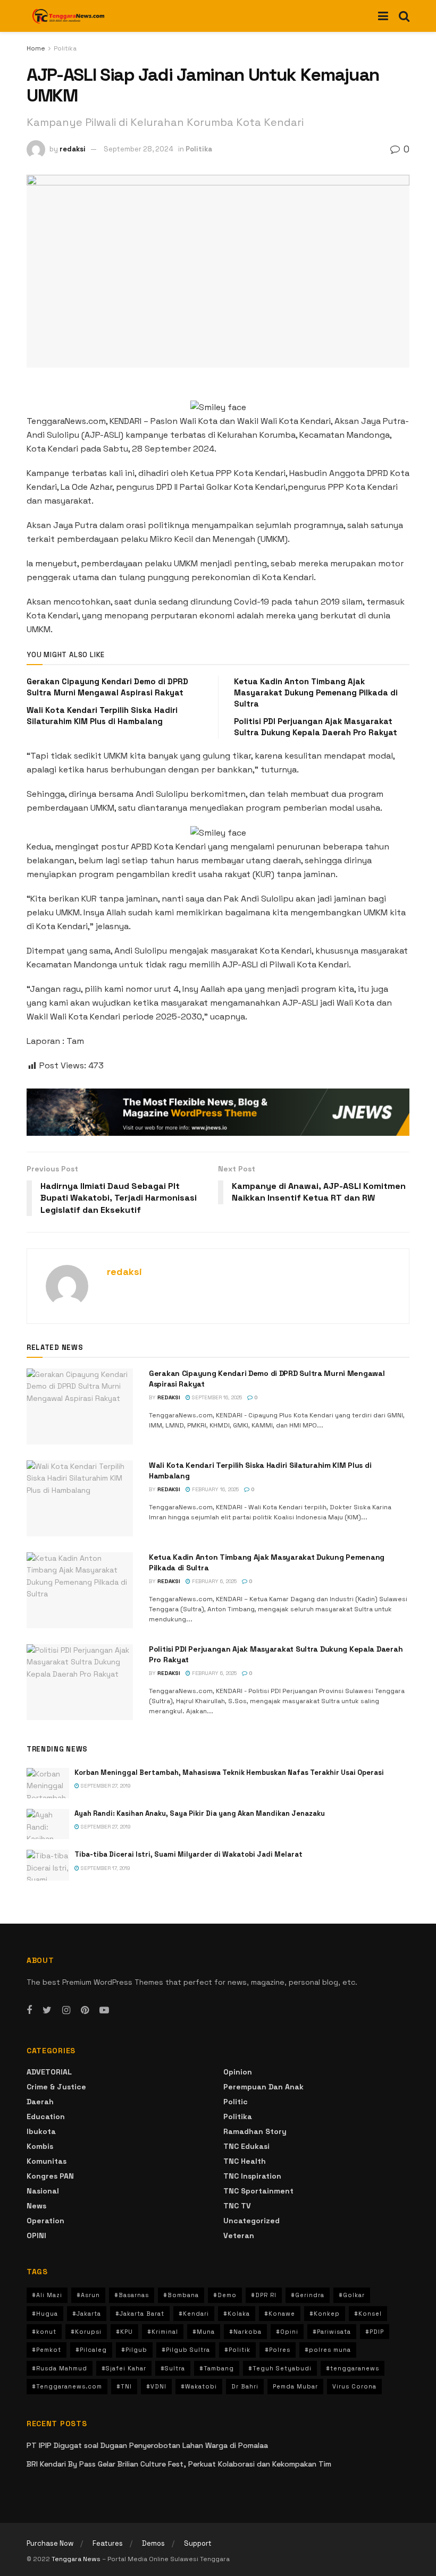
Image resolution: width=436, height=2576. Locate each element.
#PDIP (375, 2332)
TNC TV (237, 2206)
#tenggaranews (353, 2368)
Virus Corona (354, 2386)
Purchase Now (50, 2543)
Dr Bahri (245, 2386)
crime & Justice (56, 2087)
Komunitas (47, 2161)
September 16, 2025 (216, 1397)
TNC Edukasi (246, 2146)
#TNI (124, 2386)
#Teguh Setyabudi (280, 2368)
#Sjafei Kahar (124, 2368)
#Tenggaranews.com (67, 2386)
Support (198, 2543)
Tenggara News (77, 2559)
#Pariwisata (332, 2332)
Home (36, 48)
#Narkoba (245, 2332)
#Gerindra (308, 2295)
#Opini (287, 2332)
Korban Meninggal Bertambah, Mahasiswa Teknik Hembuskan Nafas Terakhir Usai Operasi (229, 1772)
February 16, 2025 (215, 1489)
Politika (65, 48)
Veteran (239, 2235)
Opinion (238, 2072)
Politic (236, 2102)
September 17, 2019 (105, 1868)
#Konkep (325, 2314)
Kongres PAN (50, 2176)
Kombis (40, 2146)
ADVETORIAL (49, 2072)
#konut (44, 2332)
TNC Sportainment (258, 2191)
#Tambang (217, 2368)
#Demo (225, 2295)
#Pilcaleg (91, 2350)
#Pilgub (134, 2350)
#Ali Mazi (47, 2295)
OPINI (36, 2235)
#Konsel (368, 2314)
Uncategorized (251, 2221)
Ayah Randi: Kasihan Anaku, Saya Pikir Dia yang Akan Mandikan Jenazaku (200, 1813)
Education (46, 2116)
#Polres (278, 2350)
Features (108, 2543)
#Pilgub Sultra (186, 2350)
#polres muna (328, 2350)
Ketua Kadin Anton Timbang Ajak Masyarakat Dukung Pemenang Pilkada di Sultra (316, 692)
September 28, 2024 (139, 149)
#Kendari (194, 2314)
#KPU (124, 2332)
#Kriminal (163, 2332)
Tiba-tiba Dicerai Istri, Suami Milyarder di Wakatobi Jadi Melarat (188, 1854)
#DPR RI (264, 2295)
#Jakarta (87, 2314)
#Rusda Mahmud (60, 2368)
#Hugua (45, 2314)
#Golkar (352, 2295)
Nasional (43, 2191)
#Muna (204, 2332)
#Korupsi (86, 2332)
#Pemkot (47, 2350)
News (36, 2206)
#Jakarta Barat (140, 2314)
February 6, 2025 (213, 1581)
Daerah (40, 2102)
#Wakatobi (199, 2386)
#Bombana (181, 2295)
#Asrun (88, 2295)
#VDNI (156, 2386)
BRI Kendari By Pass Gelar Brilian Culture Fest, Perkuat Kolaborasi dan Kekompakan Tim (179, 2464)
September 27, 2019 (105, 1786)
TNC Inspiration (252, 2176)
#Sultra (173, 2368)
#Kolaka (237, 2314)
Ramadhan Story (255, 2131)
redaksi (73, 149)
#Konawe (280, 2314)
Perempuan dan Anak (263, 2087)
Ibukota (41, 2131)
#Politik (237, 2350)
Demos (153, 2543)
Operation (45, 2221)
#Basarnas (132, 2295)
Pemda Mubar (295, 2386)
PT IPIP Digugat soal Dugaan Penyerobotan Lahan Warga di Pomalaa (147, 2445)
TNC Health (245, 2161)
